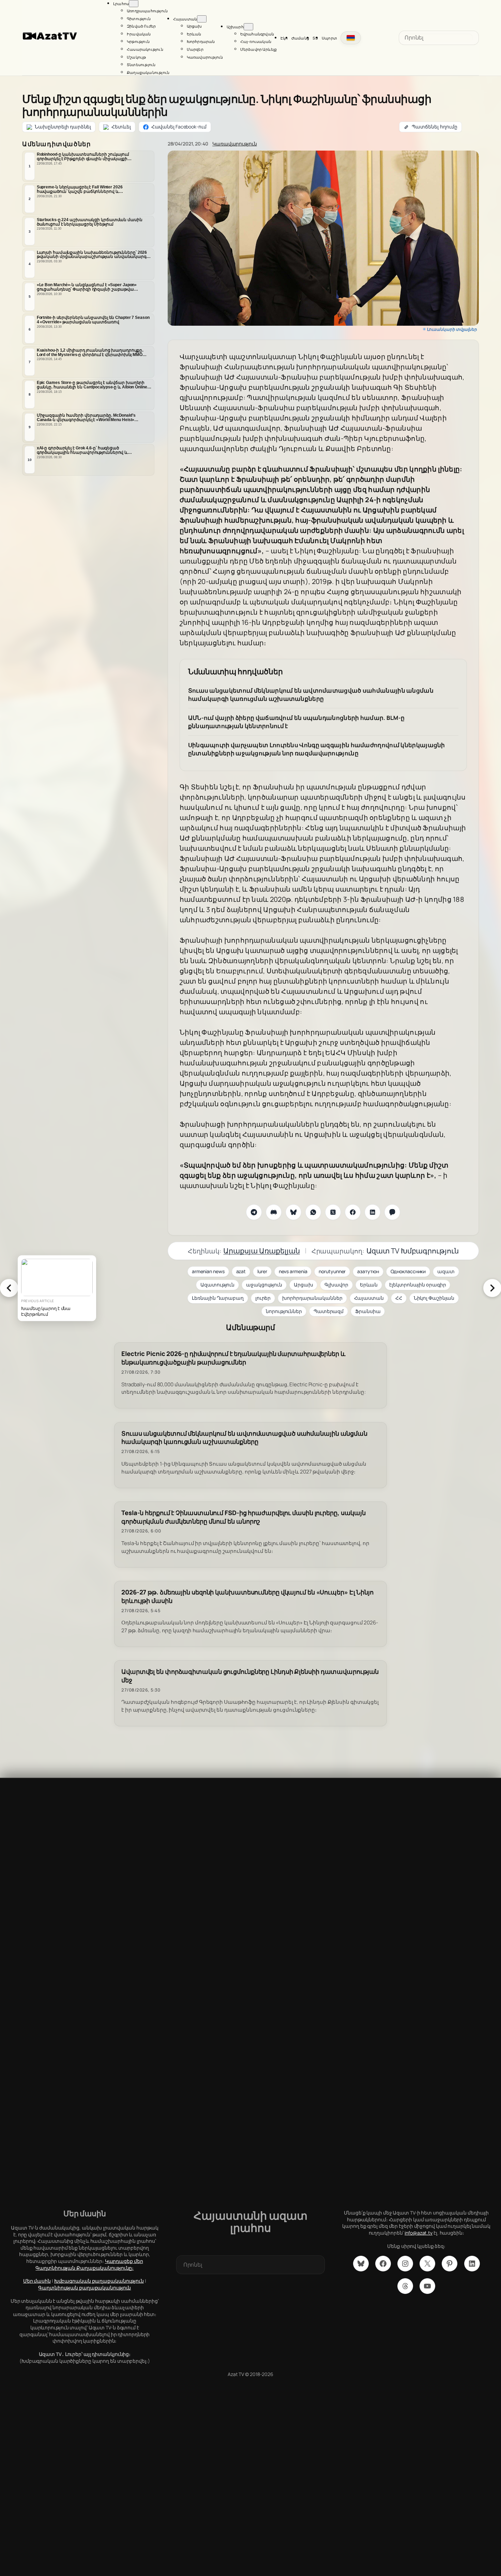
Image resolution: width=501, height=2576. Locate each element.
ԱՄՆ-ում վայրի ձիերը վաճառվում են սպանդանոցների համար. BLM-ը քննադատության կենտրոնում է (297, 722)
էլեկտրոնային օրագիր (417, 1285)
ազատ (446, 1271)
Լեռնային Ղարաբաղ (218, 1298)
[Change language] (351, 38)
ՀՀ (399, 1298)
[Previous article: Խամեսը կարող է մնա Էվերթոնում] (9, 1288)
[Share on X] (333, 1212)
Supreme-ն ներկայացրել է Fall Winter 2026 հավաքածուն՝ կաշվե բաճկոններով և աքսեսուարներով (80, 189)
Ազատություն (217, 1285)
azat (241, 1271)
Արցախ (303, 1285)
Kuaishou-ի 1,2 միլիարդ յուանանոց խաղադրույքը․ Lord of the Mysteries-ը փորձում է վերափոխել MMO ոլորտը (90, 353)
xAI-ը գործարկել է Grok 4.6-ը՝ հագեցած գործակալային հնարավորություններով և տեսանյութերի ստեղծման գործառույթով (82, 450)
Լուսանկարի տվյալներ (452, 329)
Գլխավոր (336, 1285)
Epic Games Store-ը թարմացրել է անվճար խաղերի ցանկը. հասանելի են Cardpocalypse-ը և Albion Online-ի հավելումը (94, 385)
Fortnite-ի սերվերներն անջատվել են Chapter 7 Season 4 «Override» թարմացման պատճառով (93, 320)
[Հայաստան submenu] (202, 19)
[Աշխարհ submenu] (248, 27)
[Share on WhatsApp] (313, 1212)
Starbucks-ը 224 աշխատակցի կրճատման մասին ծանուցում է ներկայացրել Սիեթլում (90, 222)
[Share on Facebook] (353, 1212)
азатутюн (368, 1271)
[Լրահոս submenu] (134, 4)
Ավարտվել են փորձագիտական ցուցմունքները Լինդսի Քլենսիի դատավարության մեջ (250, 1676)
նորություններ (284, 1311)
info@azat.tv (419, 2233)
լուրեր (263, 1298)
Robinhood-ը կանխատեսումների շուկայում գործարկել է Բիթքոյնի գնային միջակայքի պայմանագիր (83, 157)
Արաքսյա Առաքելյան (261, 1251)
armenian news (208, 1271)
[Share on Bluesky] (293, 1212)
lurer (262, 1271)
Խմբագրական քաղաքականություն (99, 2281)
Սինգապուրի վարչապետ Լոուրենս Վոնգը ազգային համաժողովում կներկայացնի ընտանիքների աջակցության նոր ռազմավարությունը (317, 749)
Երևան (369, 1285)
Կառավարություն (235, 144)
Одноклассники (408, 1271)
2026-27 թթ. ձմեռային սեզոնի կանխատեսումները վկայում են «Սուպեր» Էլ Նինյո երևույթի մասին (247, 1596)
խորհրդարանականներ (312, 1298)
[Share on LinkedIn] (373, 1212)
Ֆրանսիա (368, 1311)
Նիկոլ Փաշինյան (434, 1298)
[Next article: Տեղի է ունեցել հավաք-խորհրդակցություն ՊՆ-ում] (492, 1288)
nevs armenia (293, 1271)
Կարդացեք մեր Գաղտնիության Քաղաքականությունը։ (89, 2264)
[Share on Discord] (274, 1212)
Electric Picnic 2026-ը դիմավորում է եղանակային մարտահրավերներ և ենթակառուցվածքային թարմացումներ (233, 1358)
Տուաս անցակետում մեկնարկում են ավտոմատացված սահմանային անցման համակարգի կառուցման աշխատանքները (311, 695)
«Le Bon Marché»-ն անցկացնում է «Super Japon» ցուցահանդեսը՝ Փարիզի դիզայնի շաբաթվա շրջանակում (87, 287)
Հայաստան (369, 1298)
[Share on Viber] (392, 1212)
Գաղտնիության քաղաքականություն (85, 2288)
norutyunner (332, 1271)
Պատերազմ (329, 1311)
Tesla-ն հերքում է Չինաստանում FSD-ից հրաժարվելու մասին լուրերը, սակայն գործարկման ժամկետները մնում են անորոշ (244, 1517)
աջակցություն (264, 1285)
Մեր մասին (37, 2281)
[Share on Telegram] (254, 1212)
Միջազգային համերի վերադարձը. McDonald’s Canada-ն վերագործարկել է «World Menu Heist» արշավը (86, 418)
